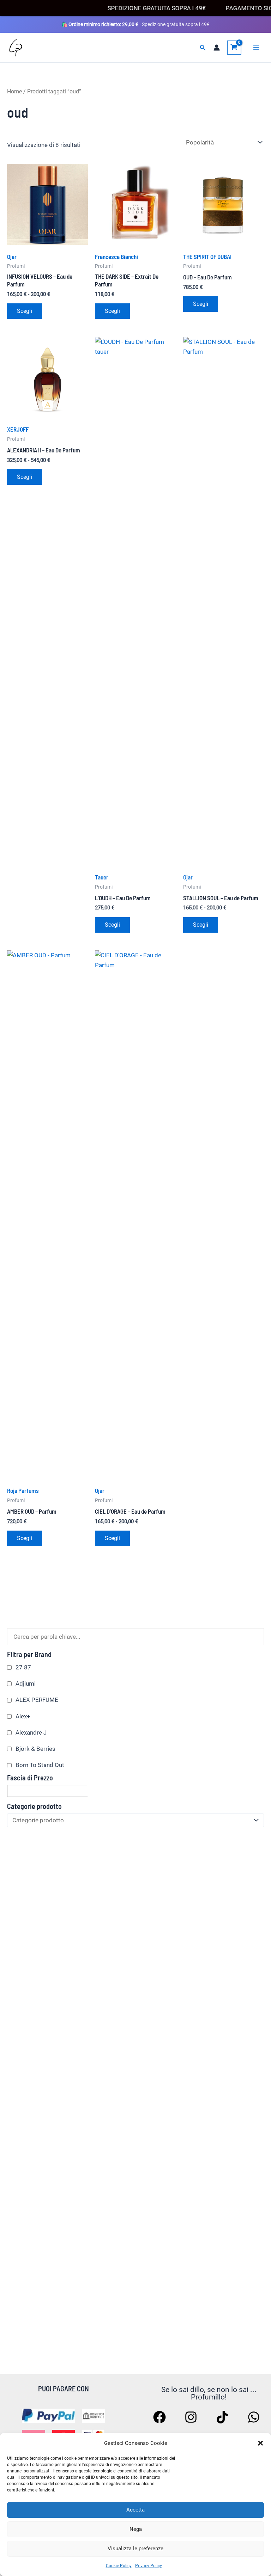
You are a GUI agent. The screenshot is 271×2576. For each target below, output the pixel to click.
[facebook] (161, 2417)
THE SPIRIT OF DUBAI (207, 257)
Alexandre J (31, 1732)
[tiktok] (223, 2417)
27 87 (23, 1667)
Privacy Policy (149, 2566)
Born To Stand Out (40, 1765)
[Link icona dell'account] (217, 48)
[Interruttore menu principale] (256, 48)
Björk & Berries (35, 1749)
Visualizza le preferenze (135, 2549)
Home (14, 91)
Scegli (25, 311)
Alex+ (23, 1716)
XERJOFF (18, 429)
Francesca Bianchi (116, 257)
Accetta (135, 2510)
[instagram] (192, 2417)
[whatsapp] (255, 2417)
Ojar (12, 257)
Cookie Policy (119, 2566)
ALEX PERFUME (37, 1700)
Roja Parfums (23, 1490)
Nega (136, 2529)
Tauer (102, 877)
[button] (260, 2443)
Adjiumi (26, 1684)
